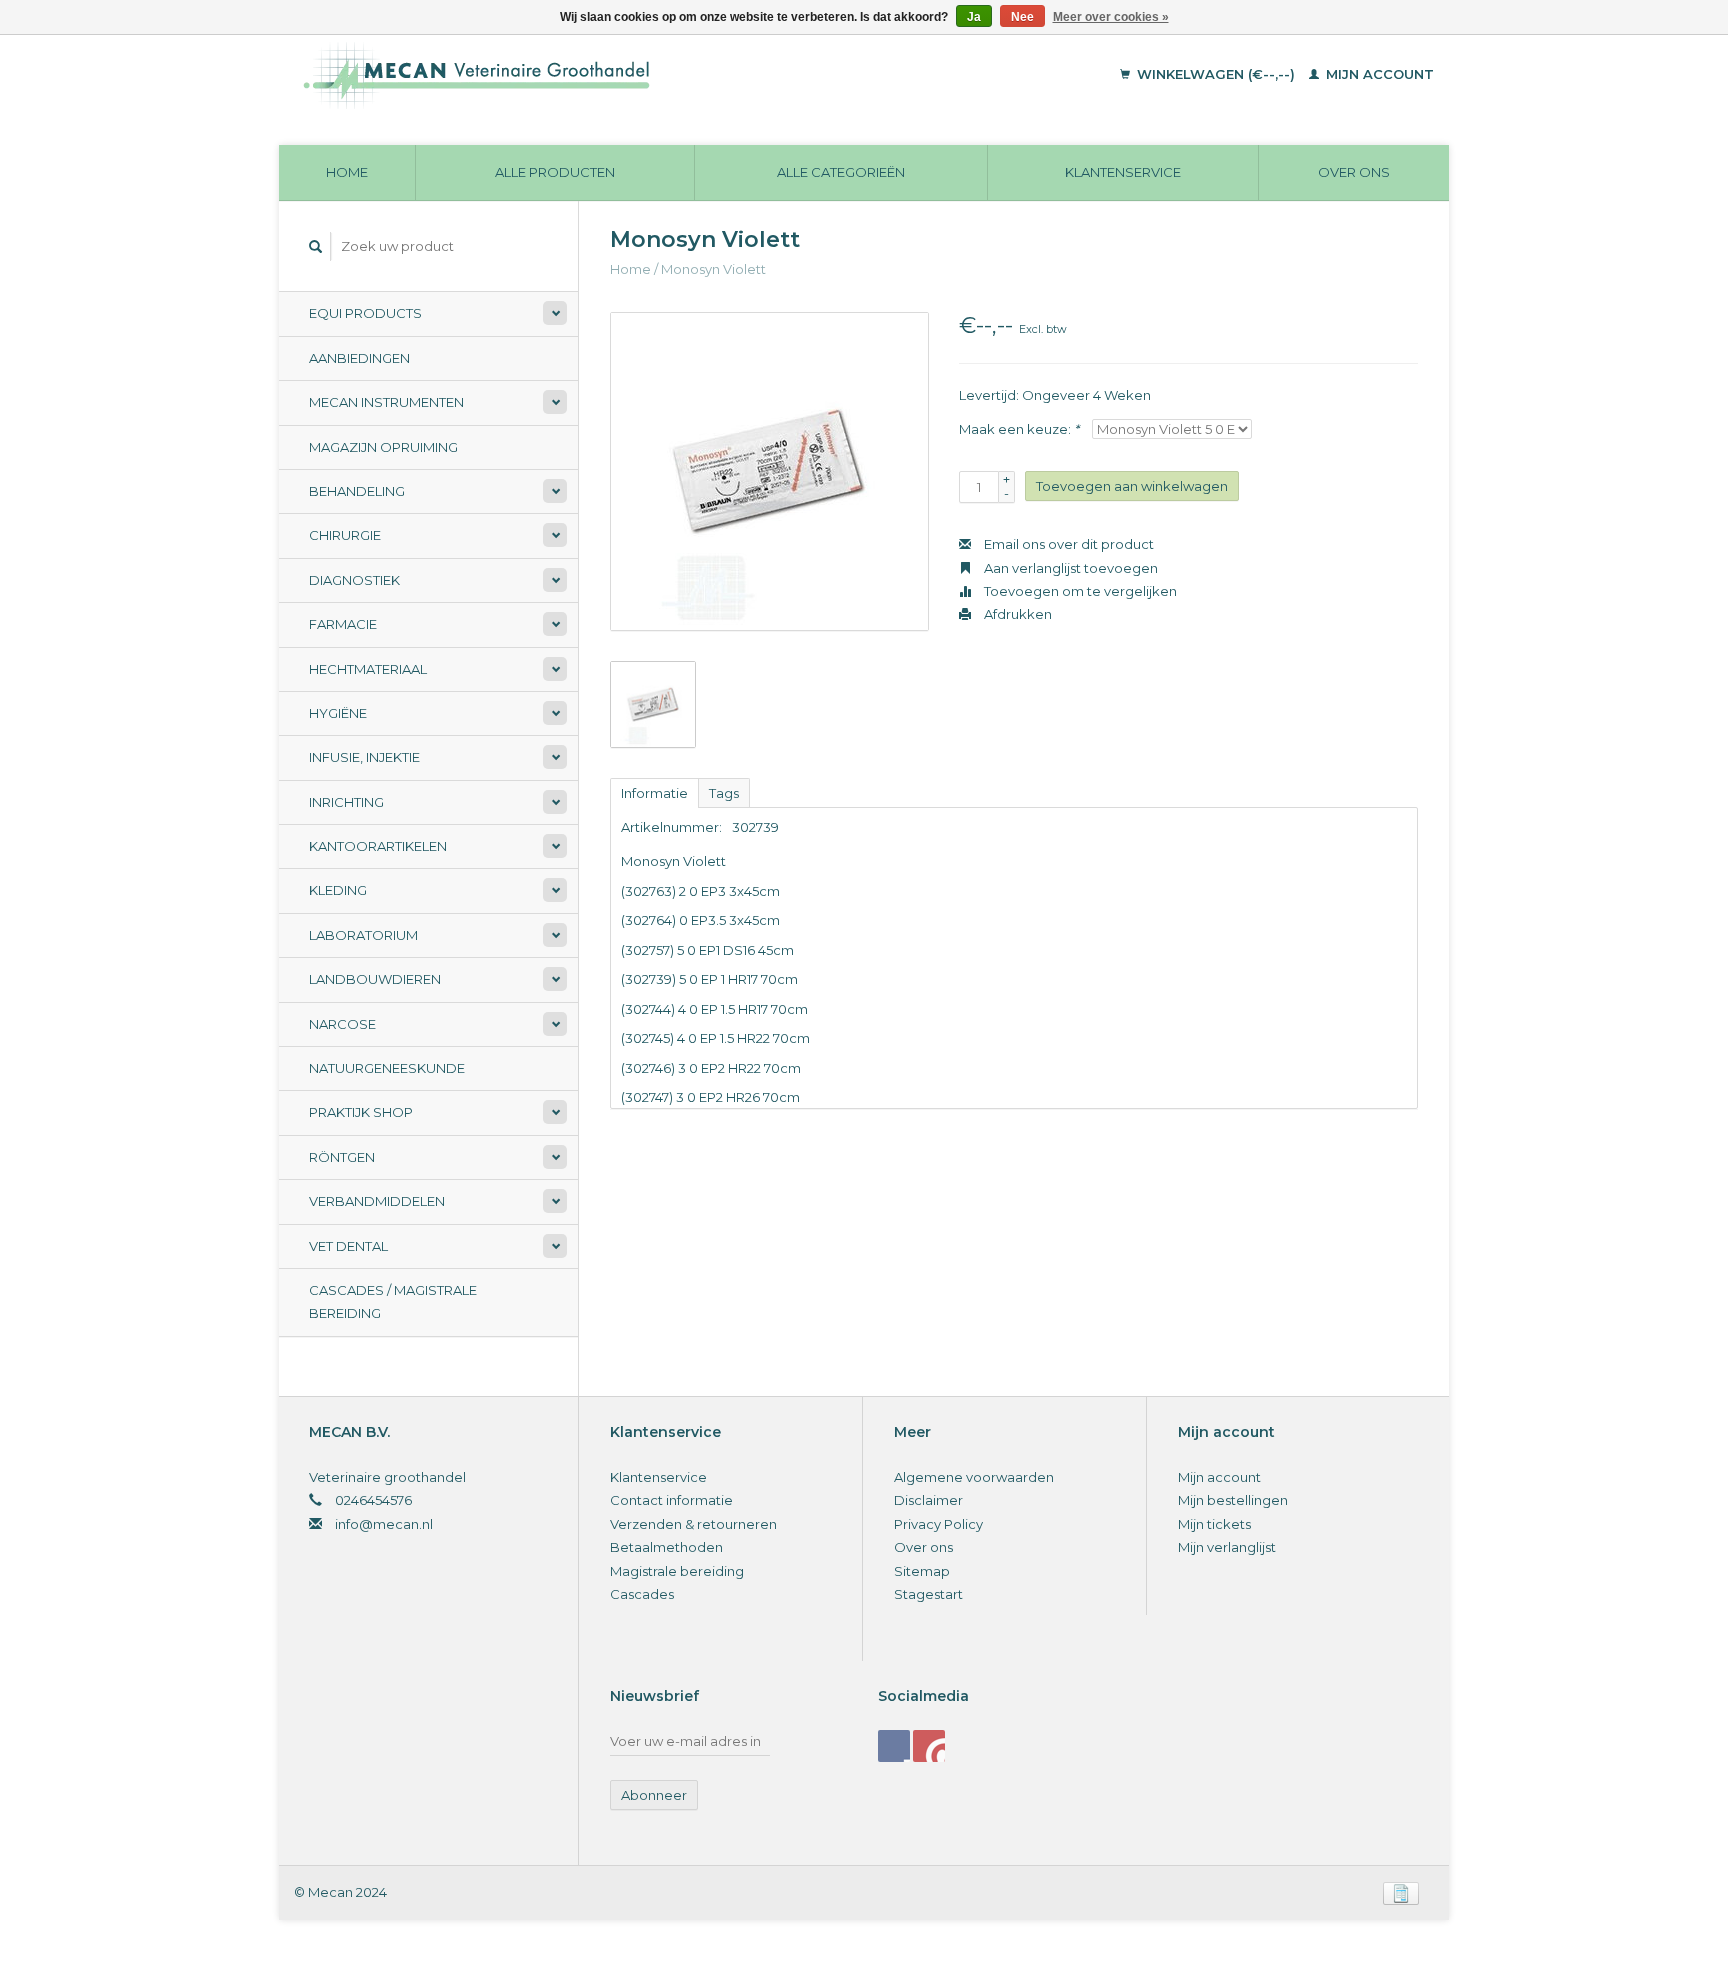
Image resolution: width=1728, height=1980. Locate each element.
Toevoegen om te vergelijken (1079, 591)
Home (347, 172)
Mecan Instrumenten (386, 402)
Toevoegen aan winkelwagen (1132, 486)
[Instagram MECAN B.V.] (929, 1746)
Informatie (654, 793)
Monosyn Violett (713, 269)
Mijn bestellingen (1233, 1500)
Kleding (338, 890)
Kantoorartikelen (378, 846)
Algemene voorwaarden (974, 1477)
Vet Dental (348, 1246)
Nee (1022, 17)
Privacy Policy (938, 1524)
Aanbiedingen (359, 358)
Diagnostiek (354, 580)
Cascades (642, 1594)
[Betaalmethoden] (1401, 1892)
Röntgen (342, 1157)
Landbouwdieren (375, 979)
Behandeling (357, 491)
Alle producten (555, 172)
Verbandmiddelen (377, 1201)
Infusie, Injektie (364, 757)
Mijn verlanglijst (1227, 1547)
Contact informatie (671, 1500)
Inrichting (346, 802)
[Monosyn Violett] (769, 471)
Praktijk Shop (361, 1112)
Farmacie (343, 624)
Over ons (1354, 172)
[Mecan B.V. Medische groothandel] (613, 75)
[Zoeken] (316, 246)
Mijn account (1378, 74)
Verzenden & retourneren (693, 1524)
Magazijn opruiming (383, 447)
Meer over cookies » (1111, 17)
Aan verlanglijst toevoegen (1069, 568)
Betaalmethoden (666, 1547)
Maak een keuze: (1019, 429)
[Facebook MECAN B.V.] (894, 1746)
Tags (724, 793)
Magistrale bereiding (677, 1571)
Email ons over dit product (1067, 544)
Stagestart (928, 1594)
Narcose (342, 1024)
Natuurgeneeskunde (387, 1068)
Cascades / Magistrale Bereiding (393, 1301)
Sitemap (922, 1571)
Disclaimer (928, 1500)
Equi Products (365, 313)
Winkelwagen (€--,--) (1216, 74)
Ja (974, 17)
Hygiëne (338, 713)
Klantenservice (1123, 172)
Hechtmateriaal (368, 669)
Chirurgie (345, 535)
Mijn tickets (1214, 1524)
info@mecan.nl (384, 1524)
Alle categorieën (841, 172)
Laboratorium (363, 935)
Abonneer (654, 1795)
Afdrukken (1016, 614)
